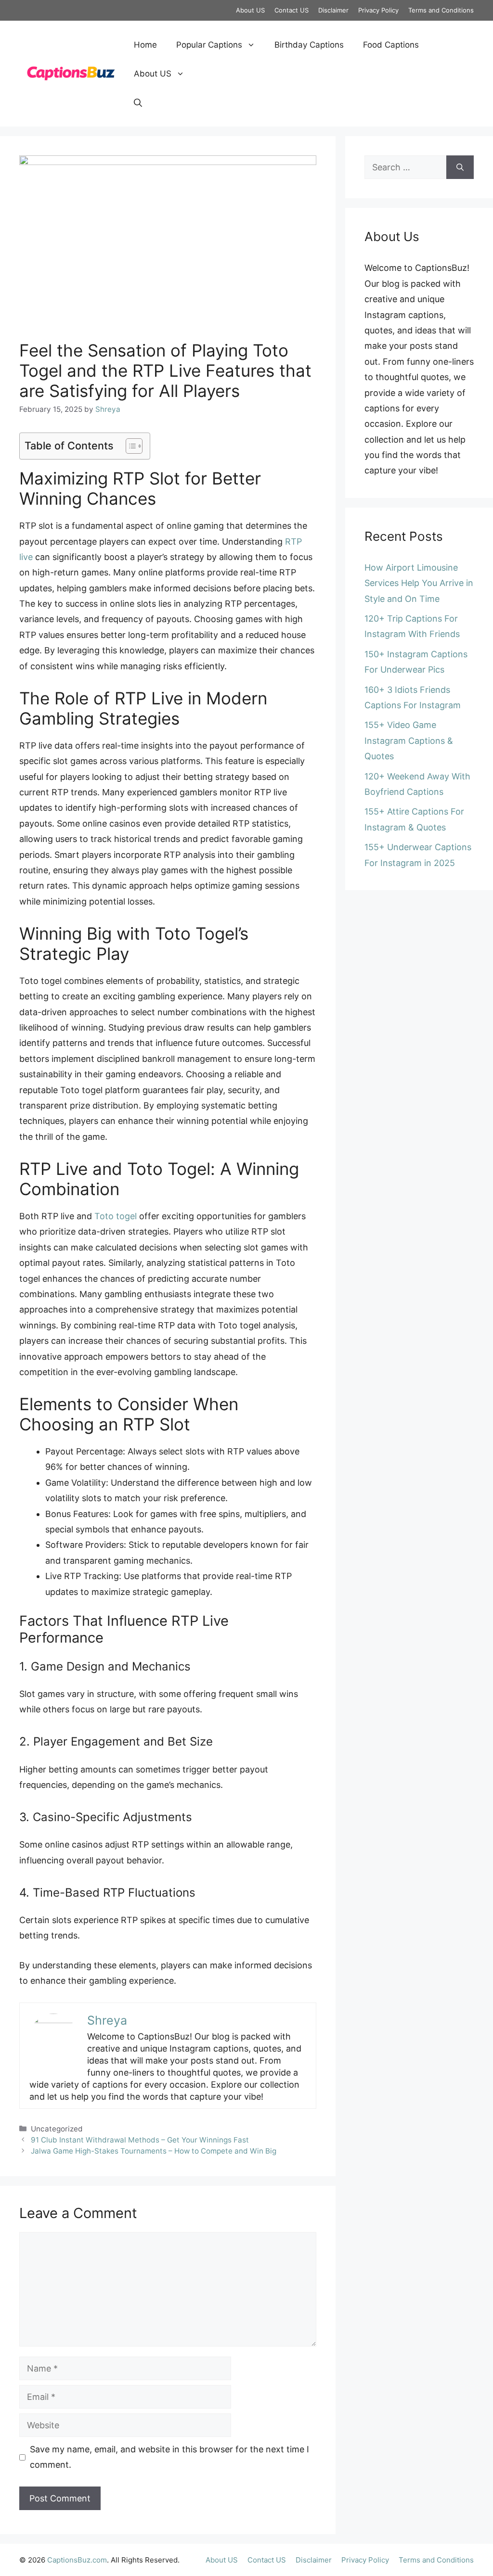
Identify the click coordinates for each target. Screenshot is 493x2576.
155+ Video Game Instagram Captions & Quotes (409, 740)
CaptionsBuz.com (77, 2560)
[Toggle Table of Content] (129, 446)
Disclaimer (333, 10)
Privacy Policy (378, 10)
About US (250, 10)
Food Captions (391, 45)
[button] (138, 102)
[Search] (460, 167)
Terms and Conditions (441, 10)
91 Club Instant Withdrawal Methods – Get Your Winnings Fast (140, 2140)
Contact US (292, 10)
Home (145, 45)
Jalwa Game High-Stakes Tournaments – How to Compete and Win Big (154, 2151)
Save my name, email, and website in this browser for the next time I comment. (169, 2457)
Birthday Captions (309, 45)
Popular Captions (209, 45)
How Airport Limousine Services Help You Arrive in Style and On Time (419, 583)
